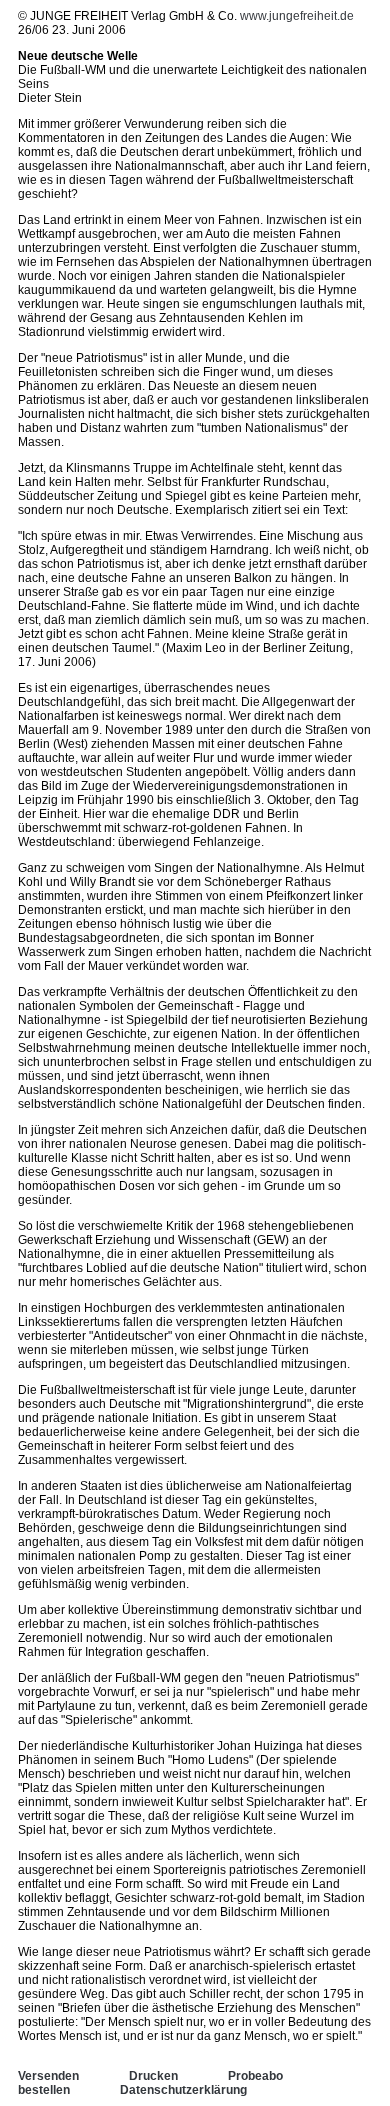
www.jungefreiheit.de (297, 16)
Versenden (48, 2076)
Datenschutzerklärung (183, 2090)
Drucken (153, 2076)
